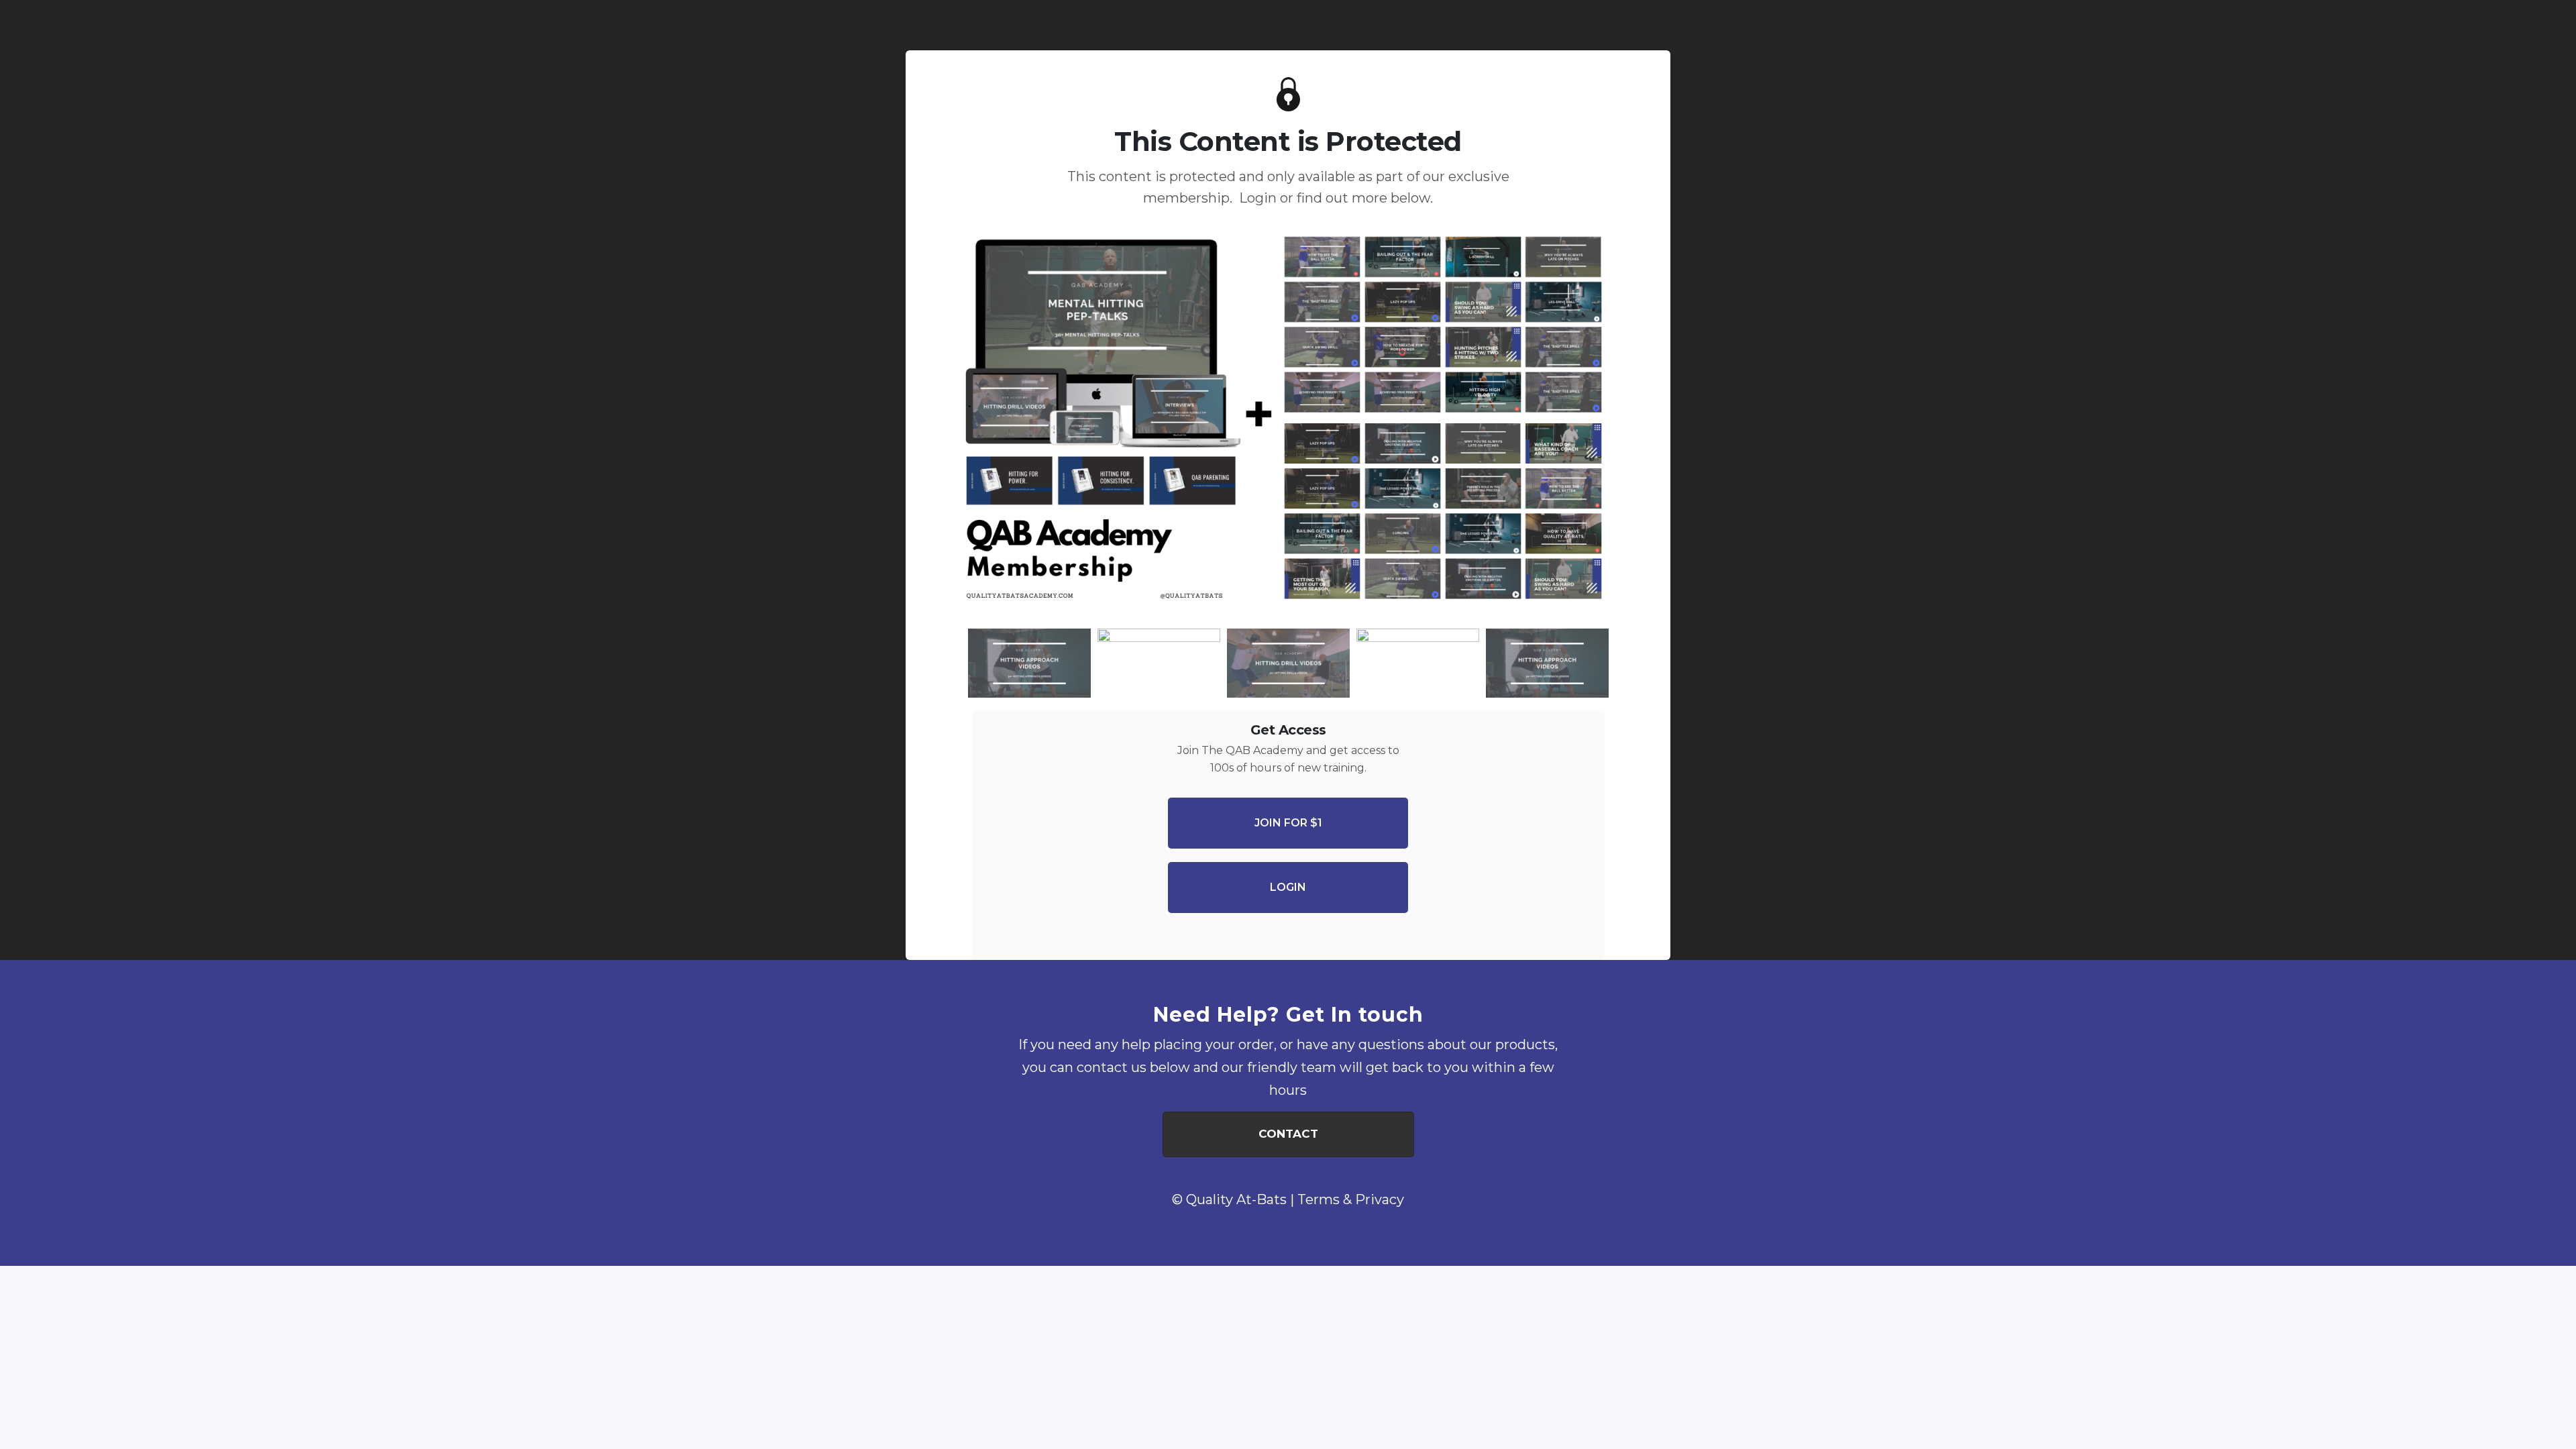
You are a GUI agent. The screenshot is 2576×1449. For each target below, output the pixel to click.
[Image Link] (1288, 423)
